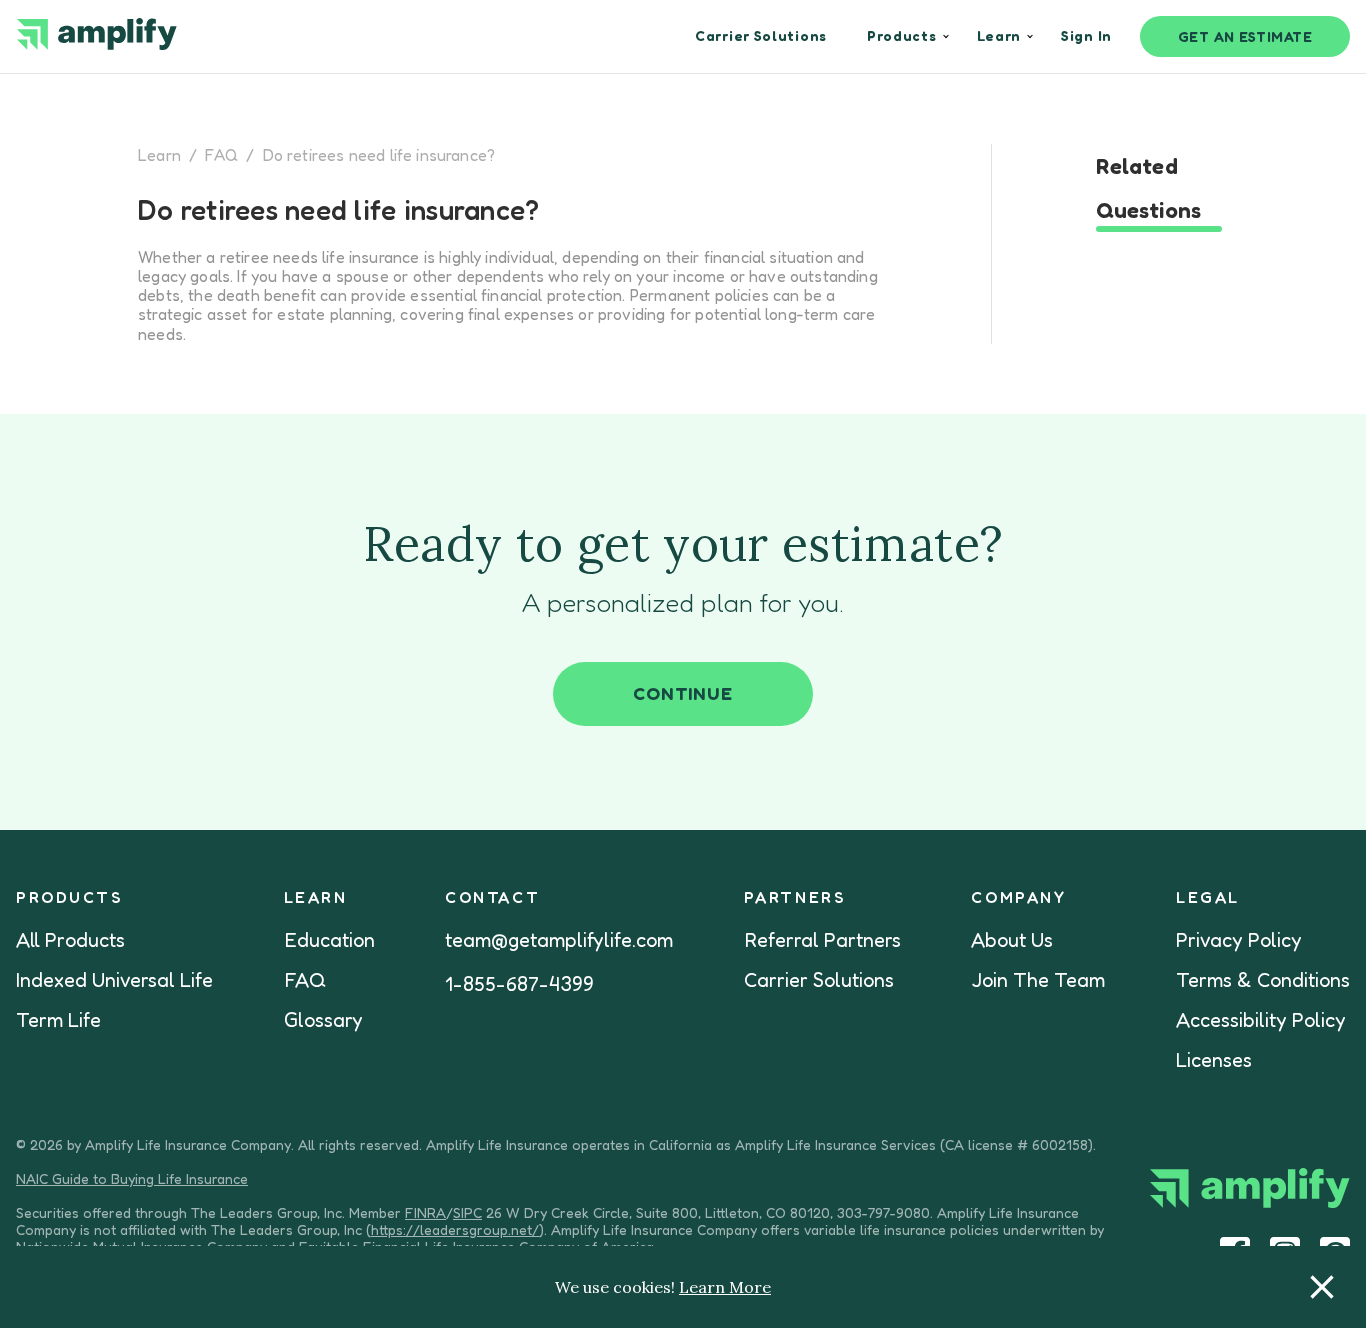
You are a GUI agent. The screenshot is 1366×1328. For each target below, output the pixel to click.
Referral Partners (822, 940)
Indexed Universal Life (114, 980)
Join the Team (1038, 980)
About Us (1012, 940)
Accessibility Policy (1261, 1020)
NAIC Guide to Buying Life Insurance (132, 1178)
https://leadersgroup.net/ (455, 1229)
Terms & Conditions (1263, 980)
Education (329, 940)
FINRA (425, 1212)
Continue (683, 693)
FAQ (221, 155)
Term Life (58, 1020)
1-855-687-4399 (519, 984)
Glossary (323, 1020)
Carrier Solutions (819, 980)
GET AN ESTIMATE (1245, 36)
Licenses (1214, 1060)
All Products (70, 940)
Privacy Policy (1239, 940)
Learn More (725, 1287)
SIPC (467, 1212)
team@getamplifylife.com (559, 940)
